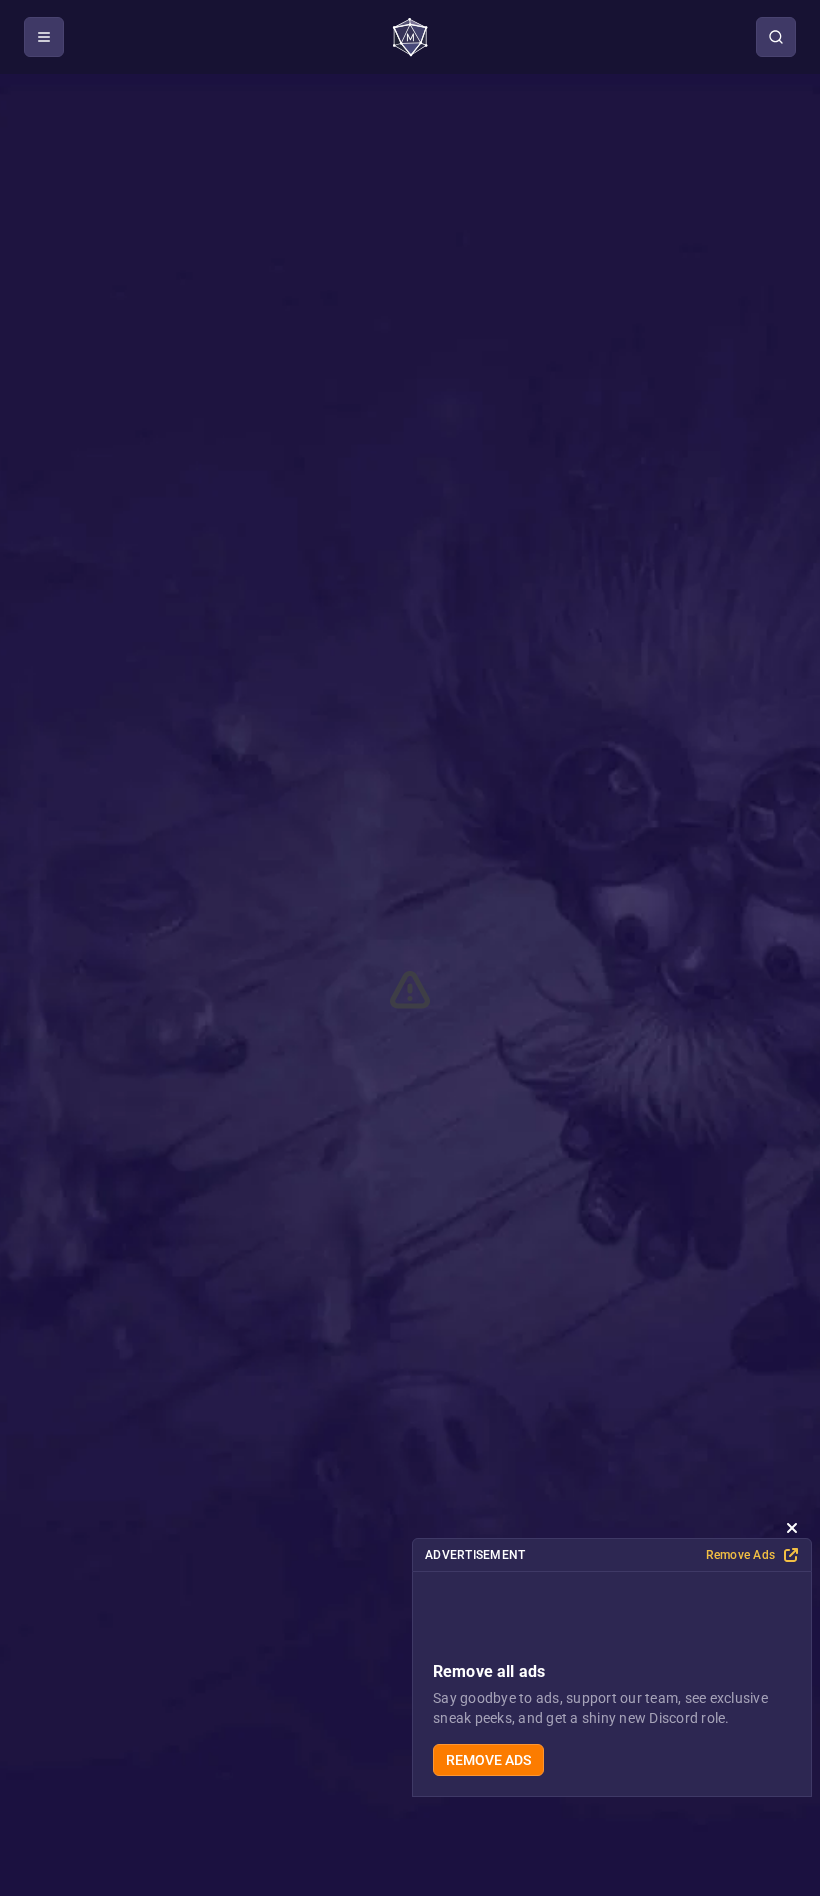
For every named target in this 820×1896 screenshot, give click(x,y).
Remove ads (488, 1760)
